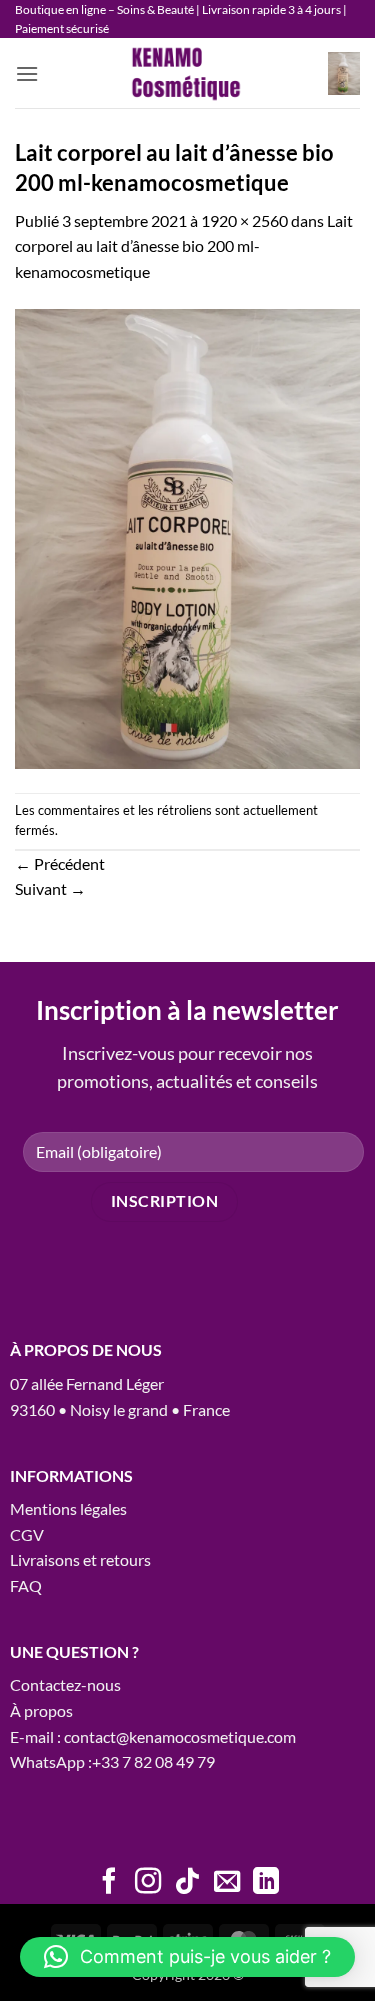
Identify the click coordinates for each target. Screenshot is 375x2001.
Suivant (50, 888)
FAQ (26, 1585)
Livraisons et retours (80, 1559)
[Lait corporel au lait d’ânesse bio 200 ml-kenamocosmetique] (187, 536)
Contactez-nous (65, 1684)
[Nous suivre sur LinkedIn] (266, 1883)
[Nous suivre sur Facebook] (109, 1883)
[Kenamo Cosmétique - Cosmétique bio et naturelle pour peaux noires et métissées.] (188, 73)
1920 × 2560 (244, 220)
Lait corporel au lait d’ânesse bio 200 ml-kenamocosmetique (184, 246)
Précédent (60, 863)
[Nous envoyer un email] (227, 1883)
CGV (27, 1534)
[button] (27, 73)
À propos (41, 1710)
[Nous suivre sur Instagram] (148, 1883)
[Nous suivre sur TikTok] (187, 1883)
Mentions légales (68, 1508)
